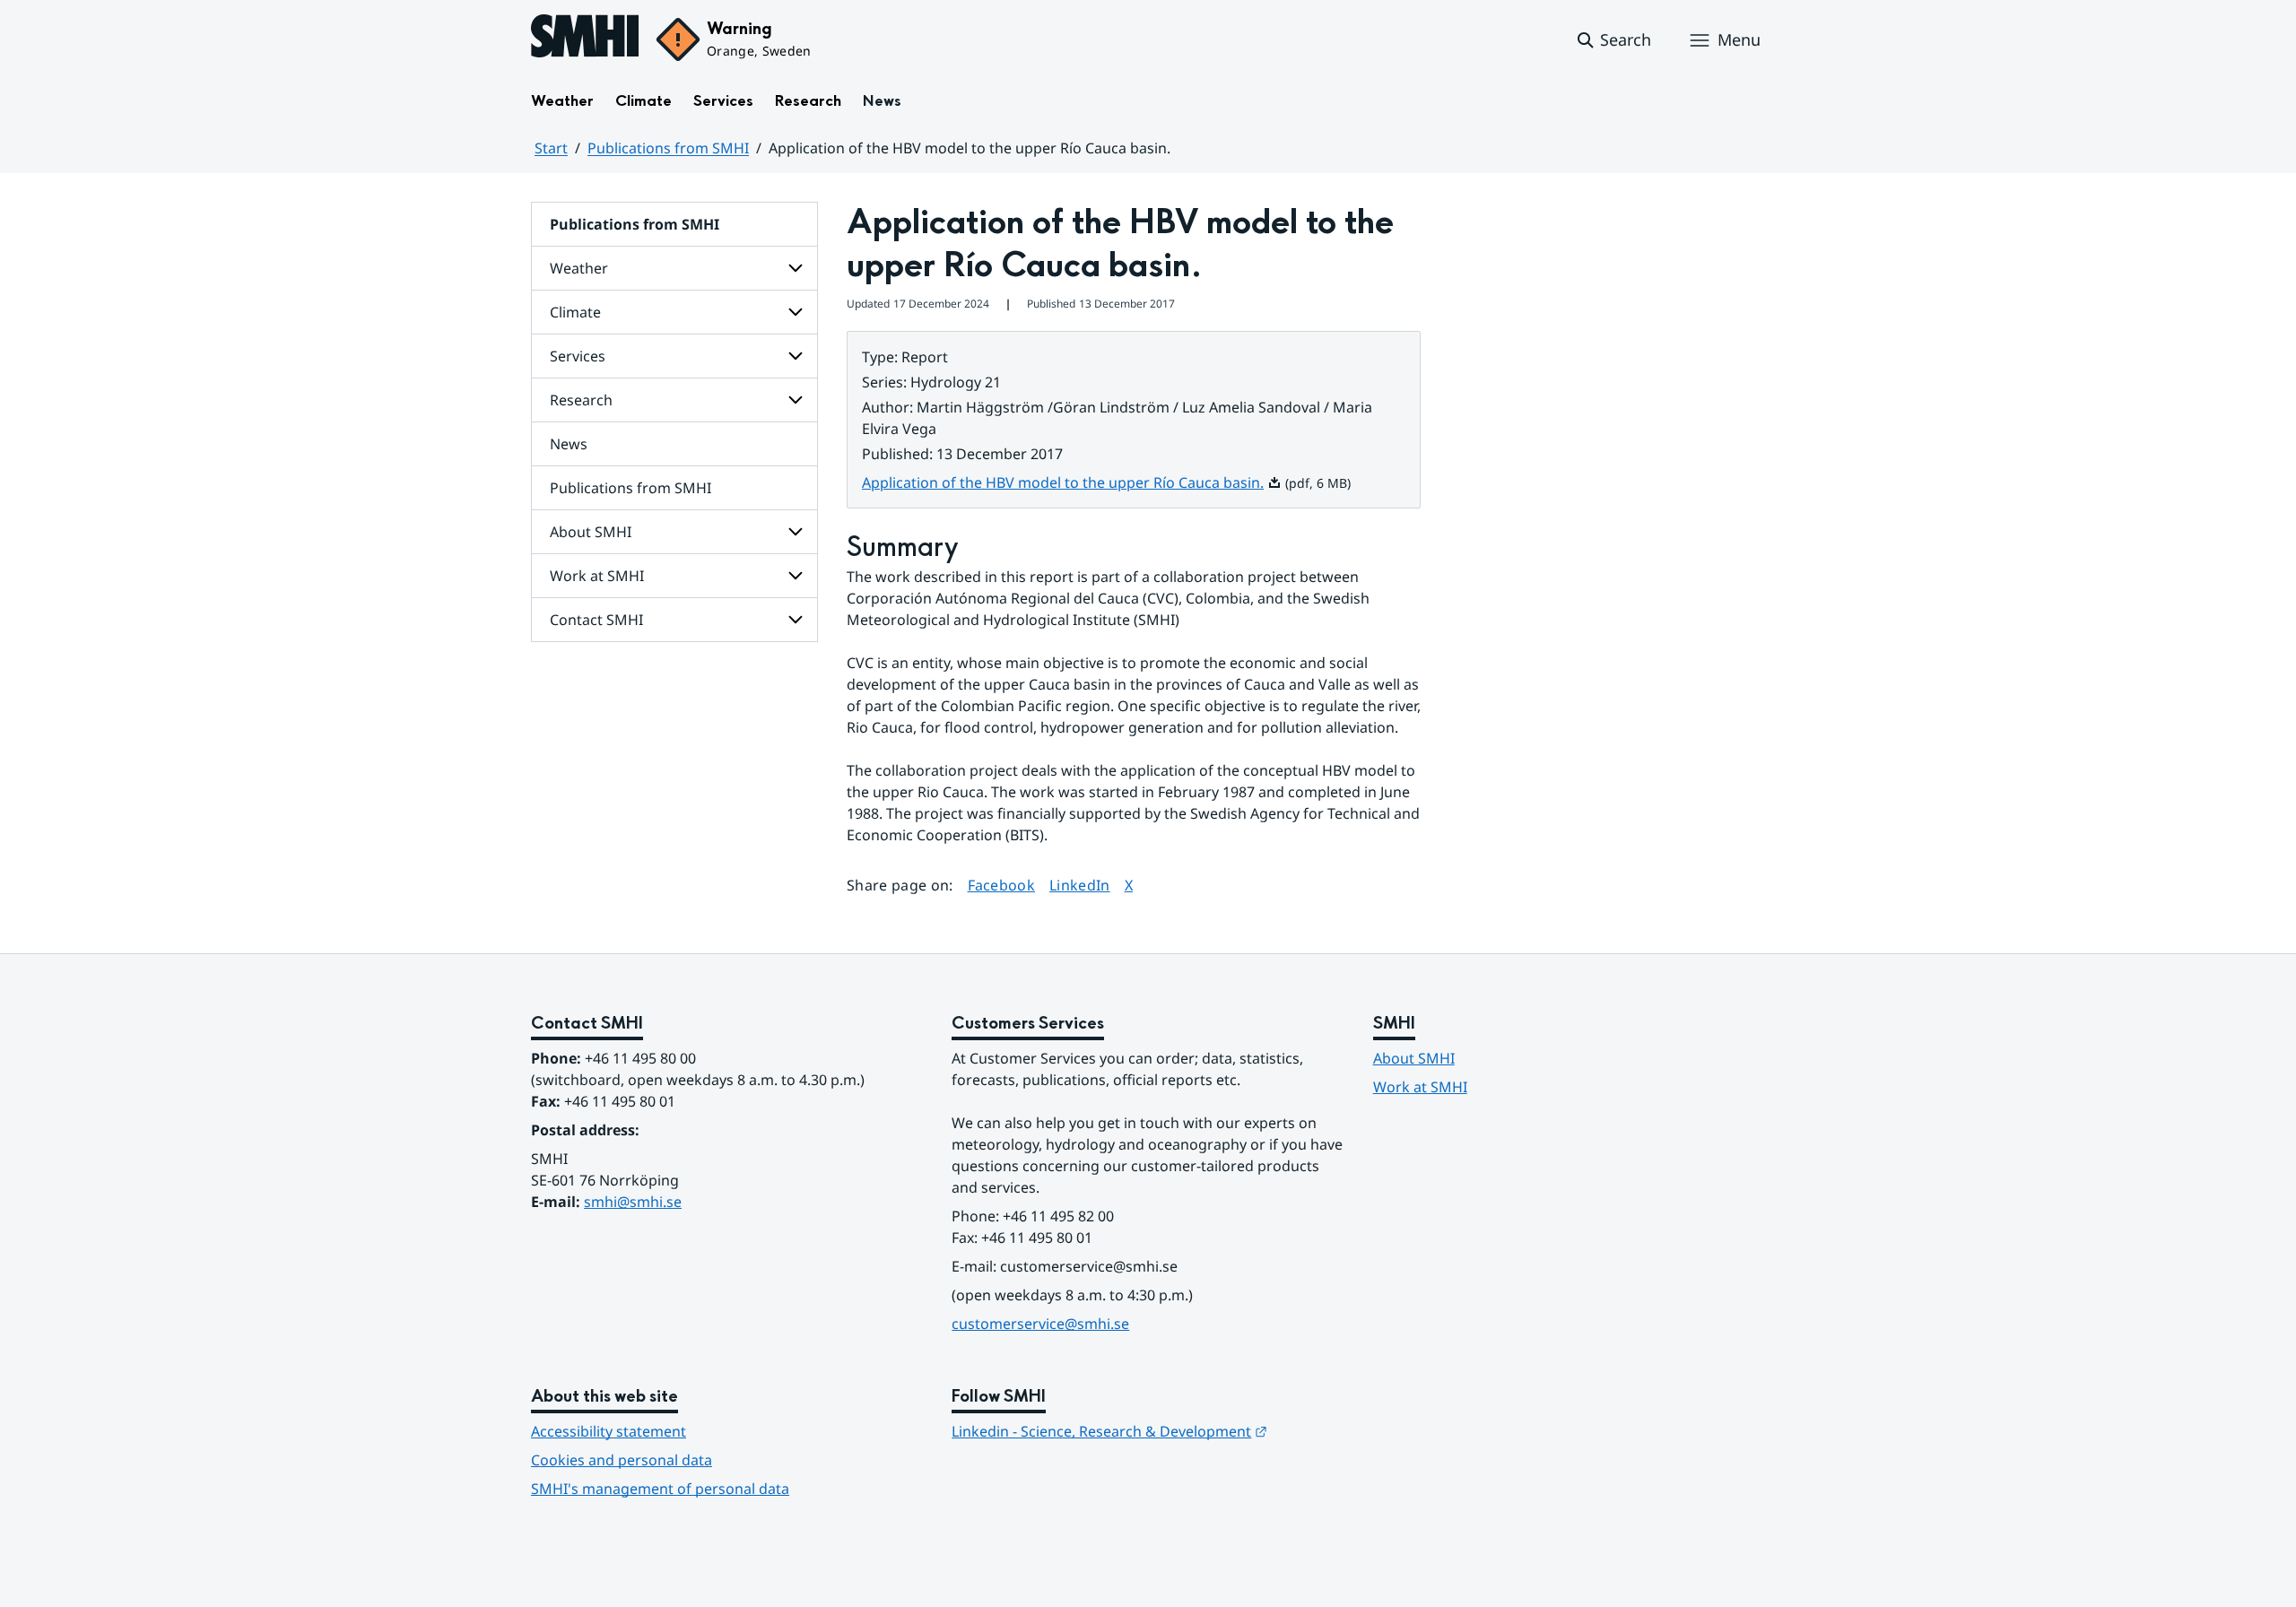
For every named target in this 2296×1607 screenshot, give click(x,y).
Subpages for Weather (796, 268)
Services (723, 101)
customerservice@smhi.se (1040, 1324)
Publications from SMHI (668, 148)
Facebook (1002, 885)
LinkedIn (1080, 885)
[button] (1613, 40)
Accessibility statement (609, 1431)
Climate (644, 101)
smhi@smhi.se (633, 1202)
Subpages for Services (796, 356)
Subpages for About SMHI (796, 532)
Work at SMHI (597, 576)
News (882, 101)
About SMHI (591, 532)
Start (551, 148)
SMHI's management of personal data (660, 1489)
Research (808, 101)
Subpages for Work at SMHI (796, 576)
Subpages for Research (796, 400)
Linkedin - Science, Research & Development (1109, 1431)
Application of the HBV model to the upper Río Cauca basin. (1072, 482)
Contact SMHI (596, 620)
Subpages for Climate (796, 312)
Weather (562, 101)
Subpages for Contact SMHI (796, 620)
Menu (1739, 39)
